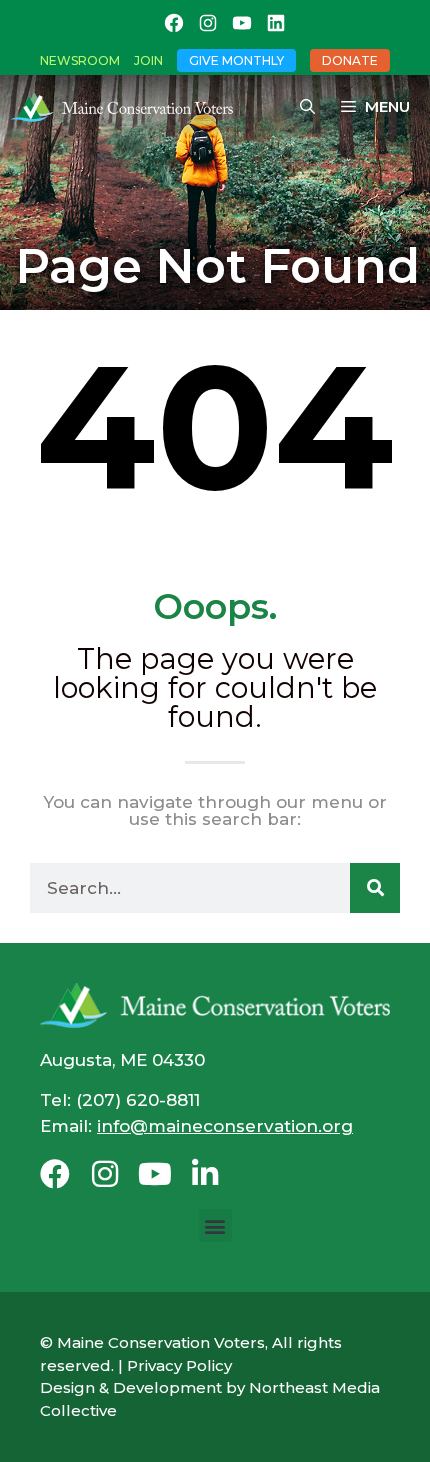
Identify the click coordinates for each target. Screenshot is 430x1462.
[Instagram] (105, 1174)
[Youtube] (155, 1174)
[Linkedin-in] (205, 1174)
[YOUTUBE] (242, 23)
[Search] (375, 888)
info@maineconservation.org (225, 1126)
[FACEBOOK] (174, 23)
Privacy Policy (179, 1365)
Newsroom (80, 60)
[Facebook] (55, 1174)
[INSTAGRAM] (208, 23)
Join (148, 60)
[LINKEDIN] (276, 23)
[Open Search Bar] (307, 107)
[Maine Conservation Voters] (127, 107)
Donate (350, 60)
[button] (215, 1225)
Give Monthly (236, 60)
